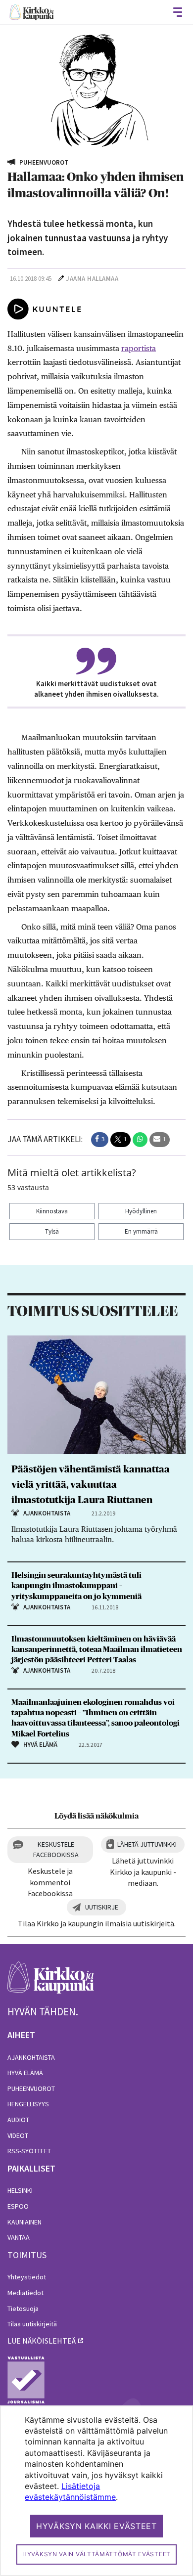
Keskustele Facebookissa (56, 1849)
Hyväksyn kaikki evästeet (96, 2526)
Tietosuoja (23, 2309)
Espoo (18, 2206)
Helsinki (20, 2190)
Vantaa (19, 2237)
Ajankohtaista (31, 2057)
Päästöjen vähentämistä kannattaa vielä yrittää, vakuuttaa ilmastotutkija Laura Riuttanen (91, 1485)
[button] (100, 1140)
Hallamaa (103, 279)
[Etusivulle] (32, 12)
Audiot (18, 2120)
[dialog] (96, 2491)
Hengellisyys (28, 2104)
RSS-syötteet (29, 2151)
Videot (18, 2135)
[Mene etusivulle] (51, 1983)
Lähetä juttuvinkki (147, 1844)
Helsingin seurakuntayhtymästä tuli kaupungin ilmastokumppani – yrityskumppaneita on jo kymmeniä (76, 1586)
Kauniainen (24, 2222)
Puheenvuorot (31, 2088)
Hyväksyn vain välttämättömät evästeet (96, 2554)
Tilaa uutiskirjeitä (32, 2324)
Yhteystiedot (27, 2277)
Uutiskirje (102, 1907)
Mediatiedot (25, 2293)
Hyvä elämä (25, 2073)
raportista (139, 348)
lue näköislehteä (42, 2341)
